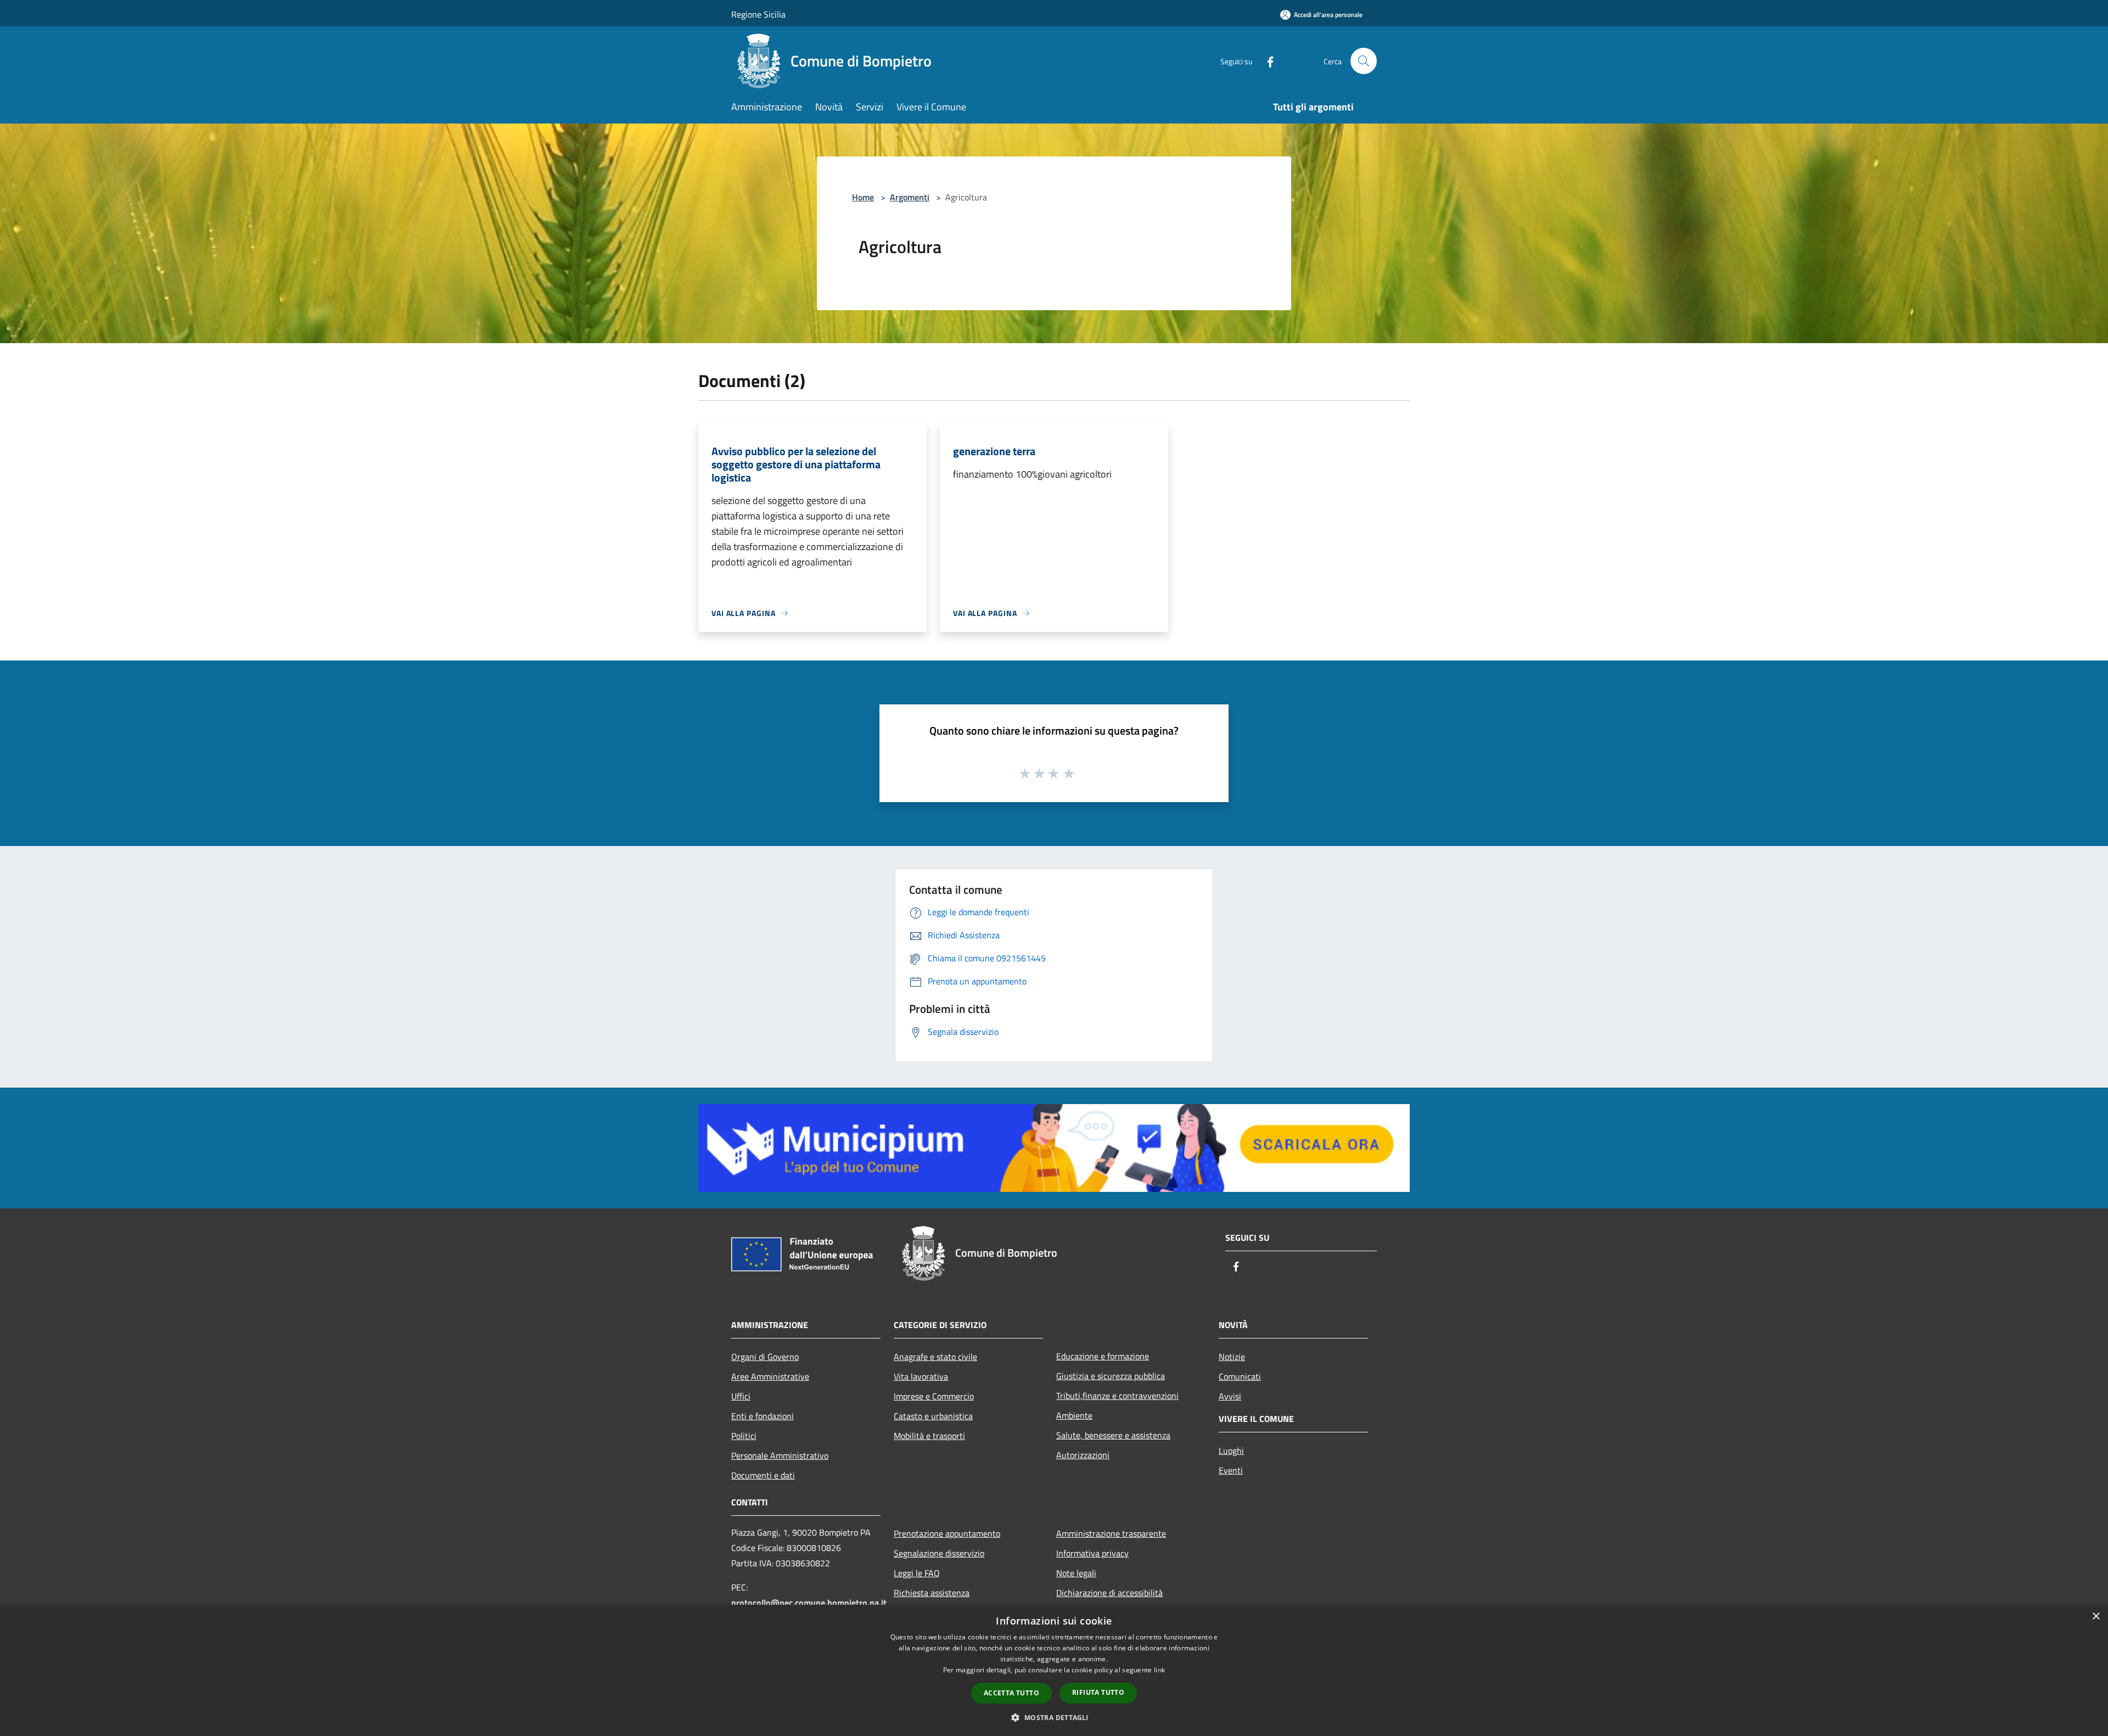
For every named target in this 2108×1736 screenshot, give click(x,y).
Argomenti (910, 197)
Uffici (741, 1396)
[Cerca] (1364, 61)
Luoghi (1231, 1451)
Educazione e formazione (1103, 1356)
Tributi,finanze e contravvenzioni (1117, 1396)
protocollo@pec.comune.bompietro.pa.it (809, 1603)
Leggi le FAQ (917, 1573)
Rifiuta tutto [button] (1098, 1692)
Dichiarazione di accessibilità (1109, 1593)
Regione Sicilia (758, 14)
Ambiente (1074, 1415)
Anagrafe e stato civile (935, 1357)
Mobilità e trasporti (929, 1436)
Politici (744, 1436)
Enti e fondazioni (763, 1416)
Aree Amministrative (770, 1376)
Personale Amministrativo (780, 1455)
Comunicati (1240, 1376)
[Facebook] (1266, 61)
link (1159, 1670)
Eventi (1231, 1470)
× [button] (2096, 1617)
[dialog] (1054, 1670)
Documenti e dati (763, 1475)
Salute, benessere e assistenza (1113, 1435)
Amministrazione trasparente (1111, 1533)
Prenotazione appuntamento (947, 1533)
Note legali (1076, 1573)
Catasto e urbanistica (933, 1416)
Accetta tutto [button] (1011, 1693)
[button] (1054, 1717)
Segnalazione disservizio (939, 1553)
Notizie (1232, 1357)
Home (863, 197)
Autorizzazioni (1083, 1455)
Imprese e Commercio (934, 1396)
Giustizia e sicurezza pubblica (1111, 1376)
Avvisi (1230, 1396)
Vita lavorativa (921, 1376)
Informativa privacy (1092, 1553)
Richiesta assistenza (932, 1593)
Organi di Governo (765, 1357)
